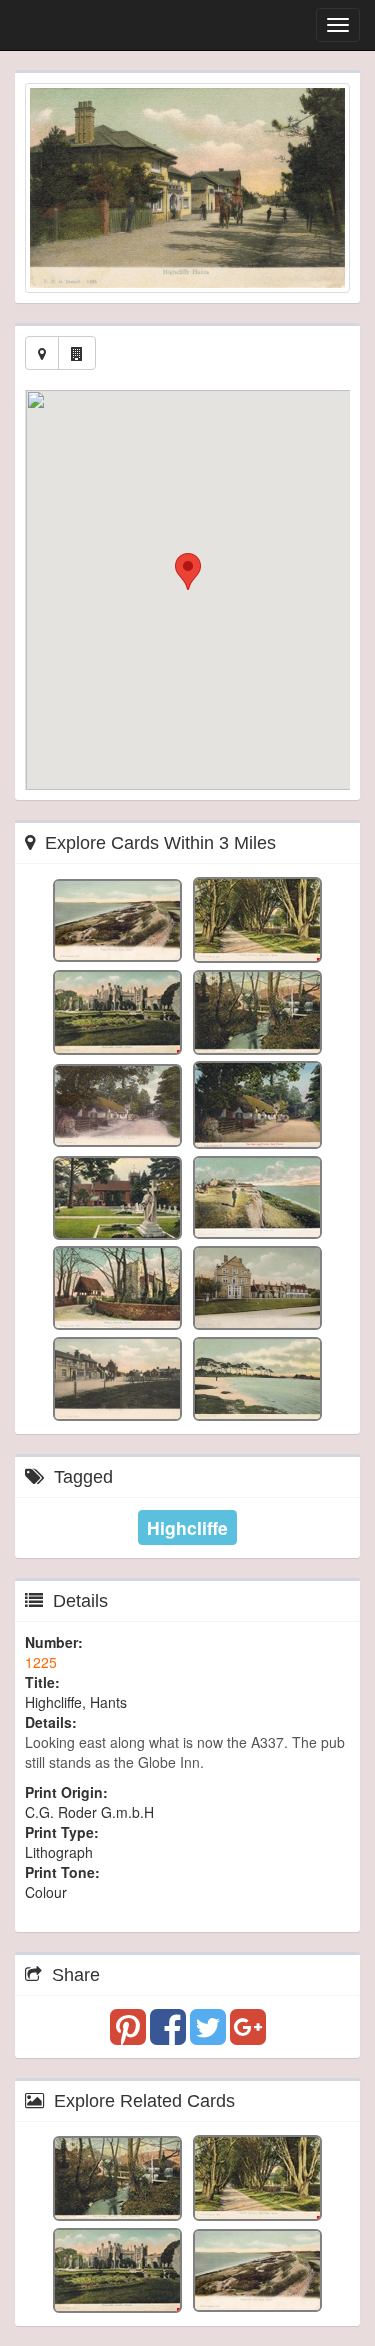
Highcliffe (187, 1527)
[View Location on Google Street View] (77, 353)
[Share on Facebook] (170, 2036)
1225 (41, 1662)
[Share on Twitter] (210, 2036)
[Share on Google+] (248, 2036)
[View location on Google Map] (42, 353)
